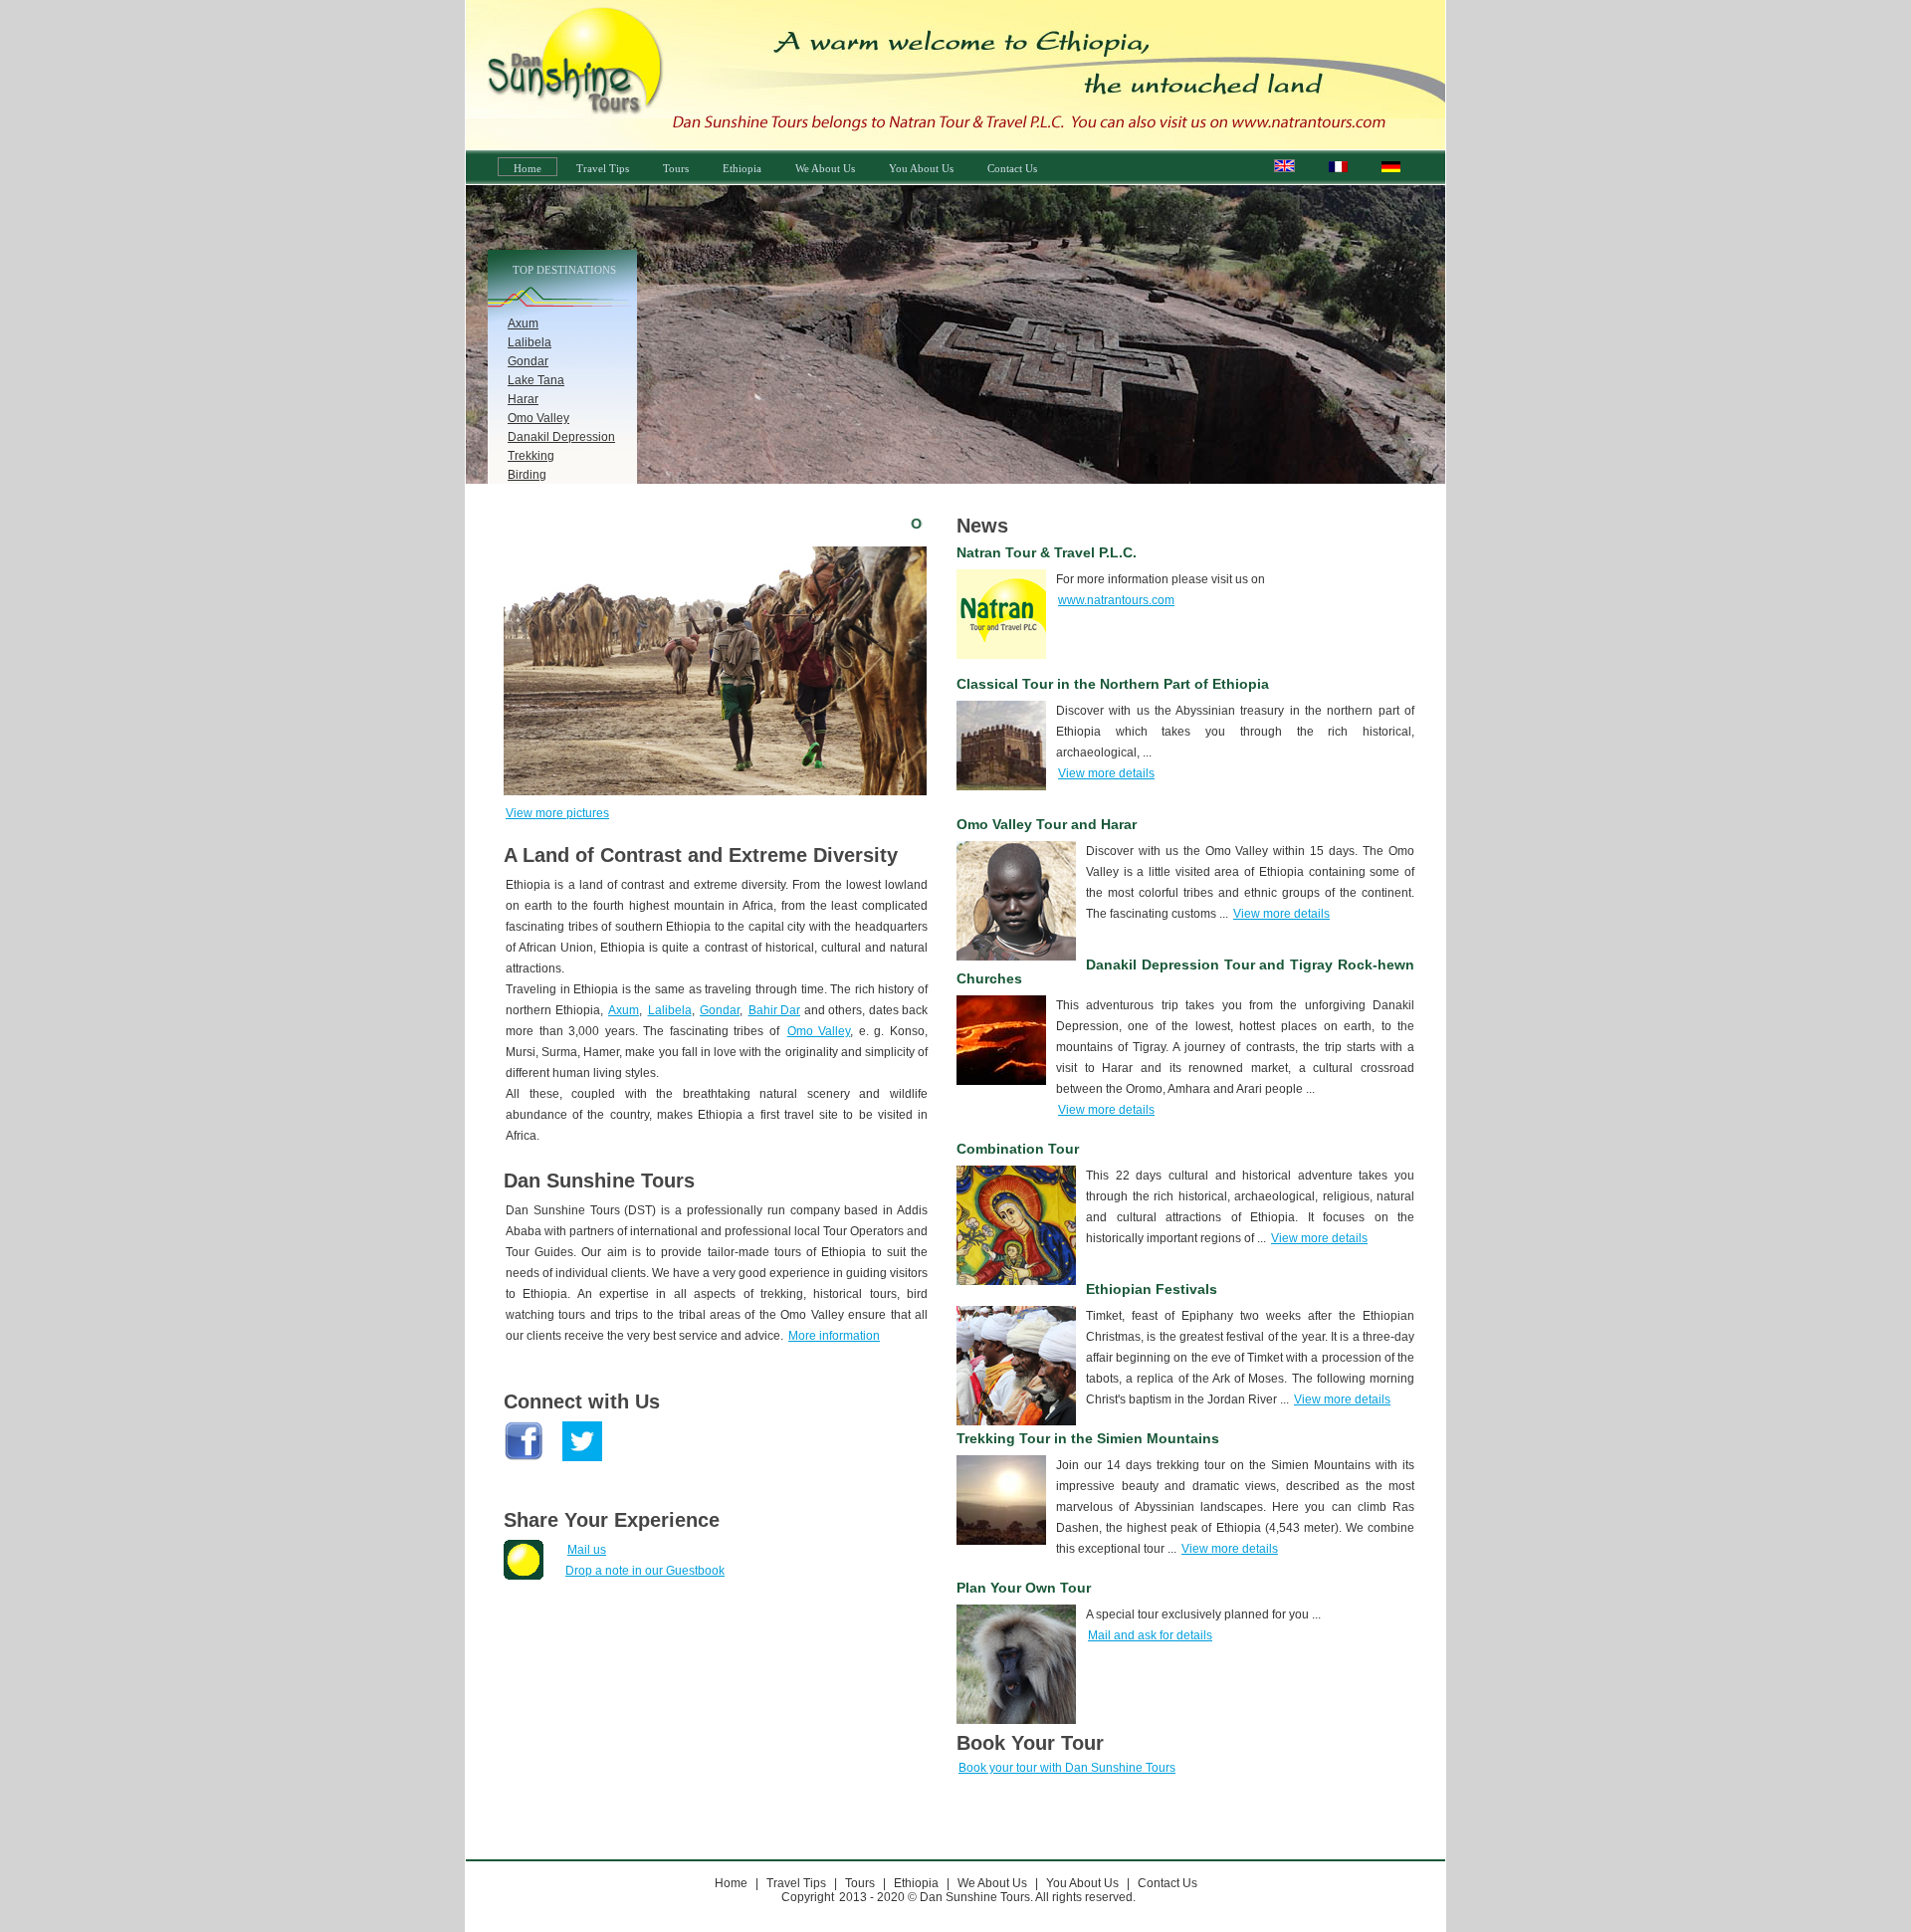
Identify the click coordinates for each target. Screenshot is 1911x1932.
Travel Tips (603, 168)
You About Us (921, 168)
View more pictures (557, 813)
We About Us (825, 168)
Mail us (587, 1550)
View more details (1106, 773)
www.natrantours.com (1116, 600)
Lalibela (530, 342)
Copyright (808, 1897)
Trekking (531, 456)
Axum (523, 323)
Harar (523, 399)
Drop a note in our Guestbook (645, 1571)
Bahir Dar (775, 1010)
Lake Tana (536, 380)
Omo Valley (538, 418)
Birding (527, 475)
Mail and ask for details (1150, 1635)
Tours (676, 168)
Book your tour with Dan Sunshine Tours (1067, 1768)
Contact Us (1012, 168)
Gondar (528, 361)
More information (834, 1336)
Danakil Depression (561, 437)
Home (528, 168)
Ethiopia (742, 168)
